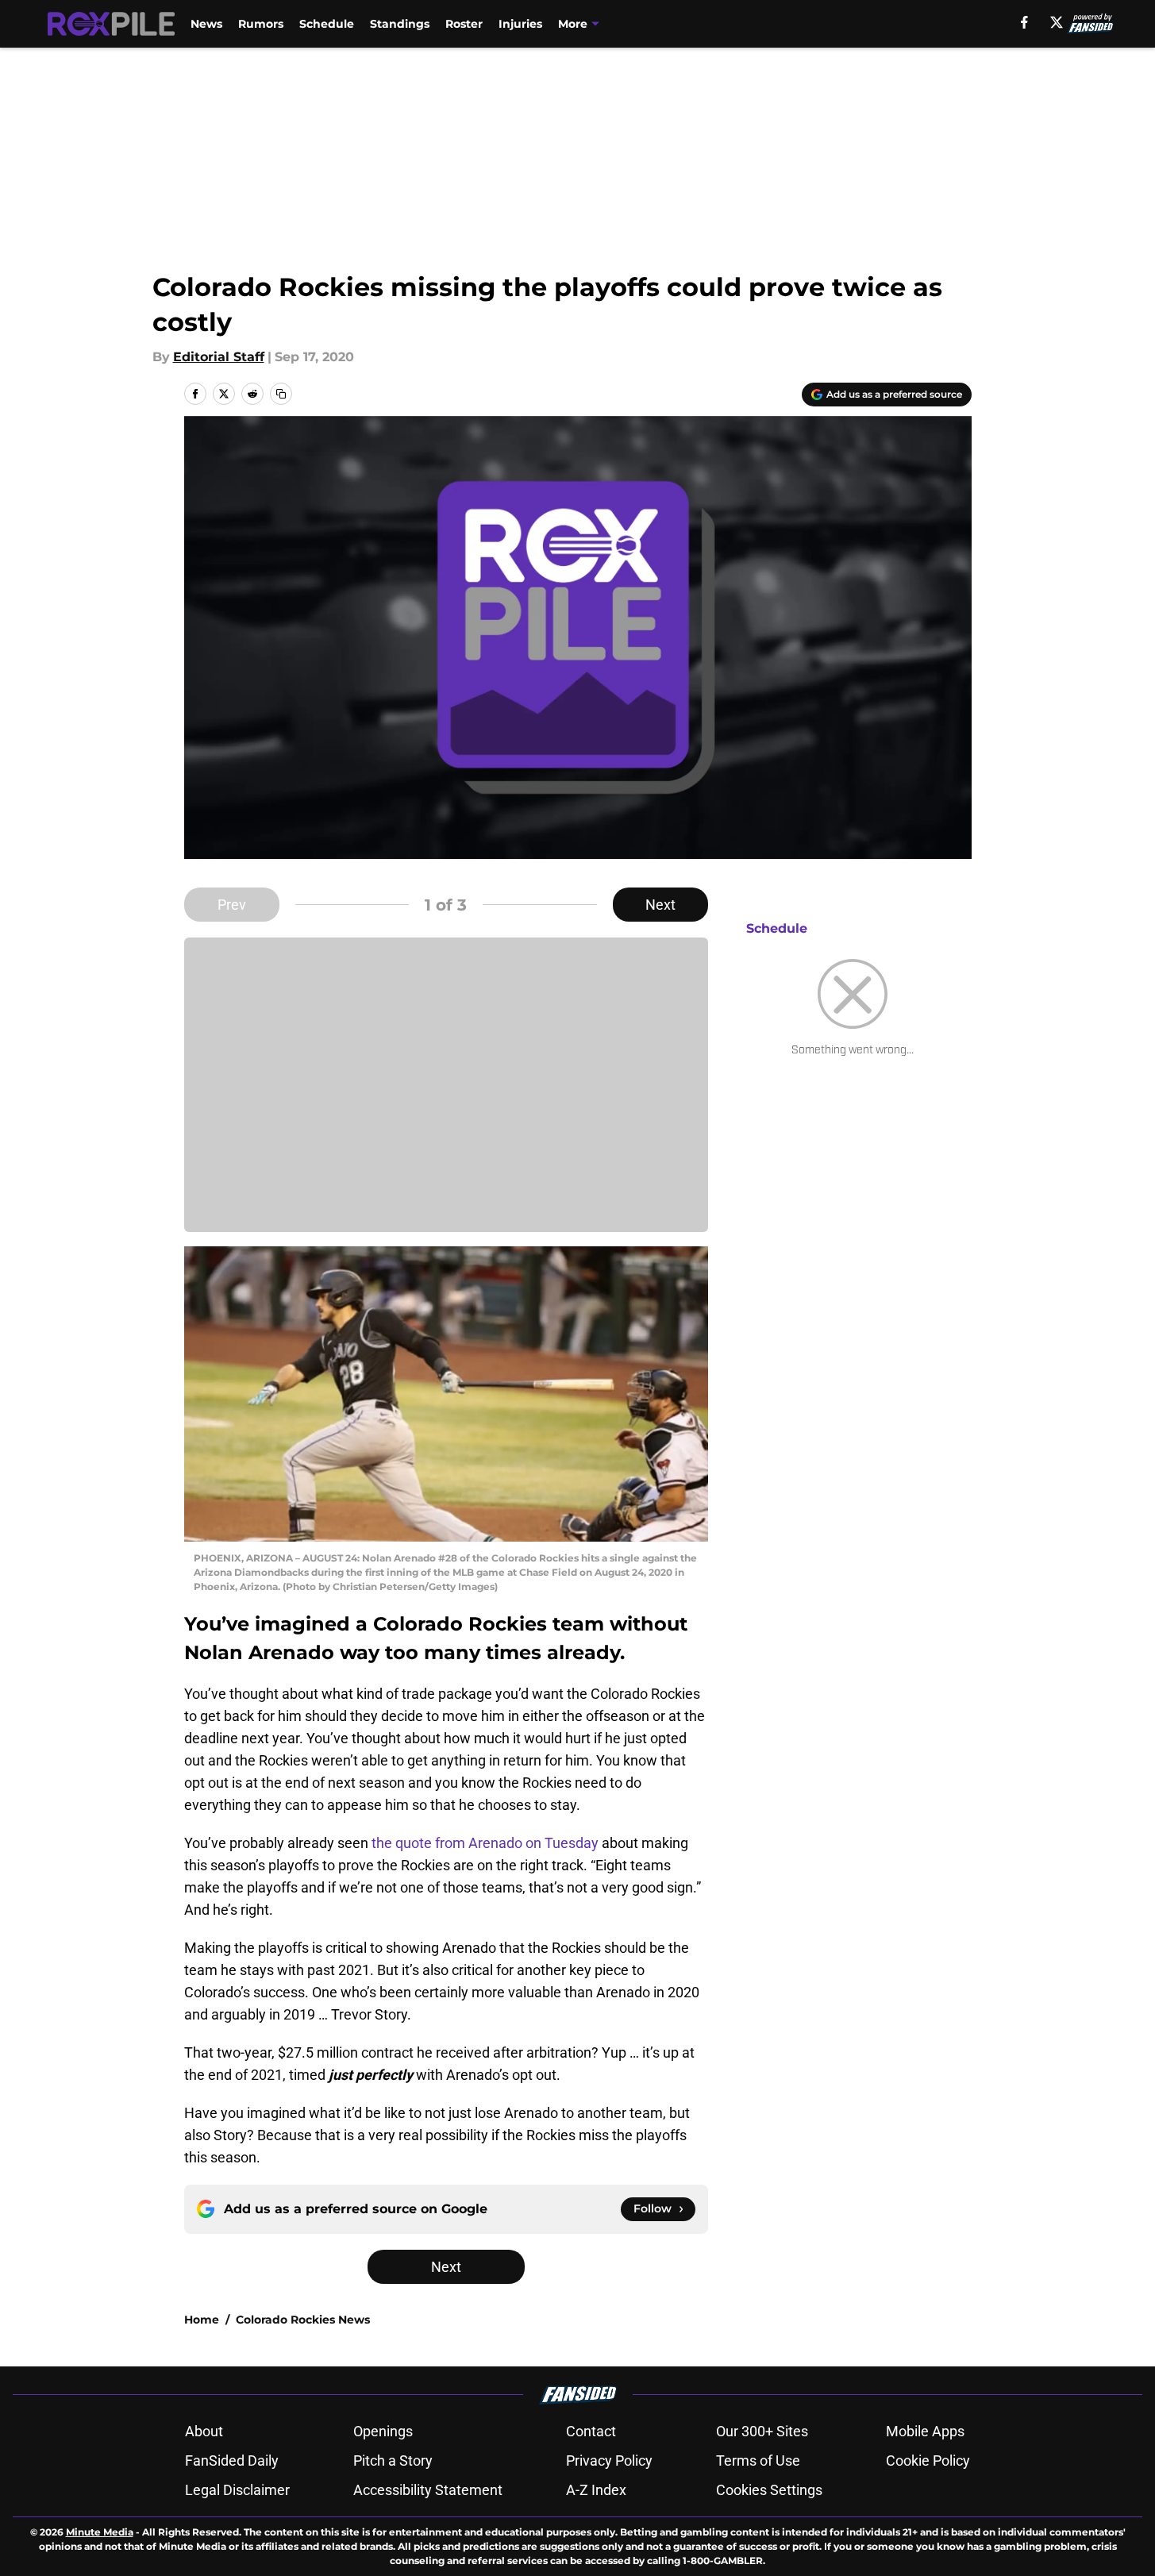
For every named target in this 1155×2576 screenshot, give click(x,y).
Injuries (520, 24)
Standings (400, 24)
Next (660, 905)
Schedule (327, 24)
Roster (464, 24)
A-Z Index (596, 2490)
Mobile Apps (925, 2431)
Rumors (261, 24)
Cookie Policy (928, 2460)
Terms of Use (758, 2460)
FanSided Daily (232, 2460)
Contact (591, 2431)
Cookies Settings (769, 2490)
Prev (232, 905)
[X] (1057, 22)
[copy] (281, 394)
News (206, 24)
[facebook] (1024, 22)
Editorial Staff (219, 357)
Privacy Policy (609, 2460)
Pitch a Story (393, 2460)
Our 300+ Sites (762, 2431)
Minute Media (100, 2532)
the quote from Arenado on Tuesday (485, 1843)
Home (202, 2320)
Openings (383, 2431)
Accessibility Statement (428, 2490)
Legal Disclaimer (237, 2490)
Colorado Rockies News (303, 2320)
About (204, 2431)
